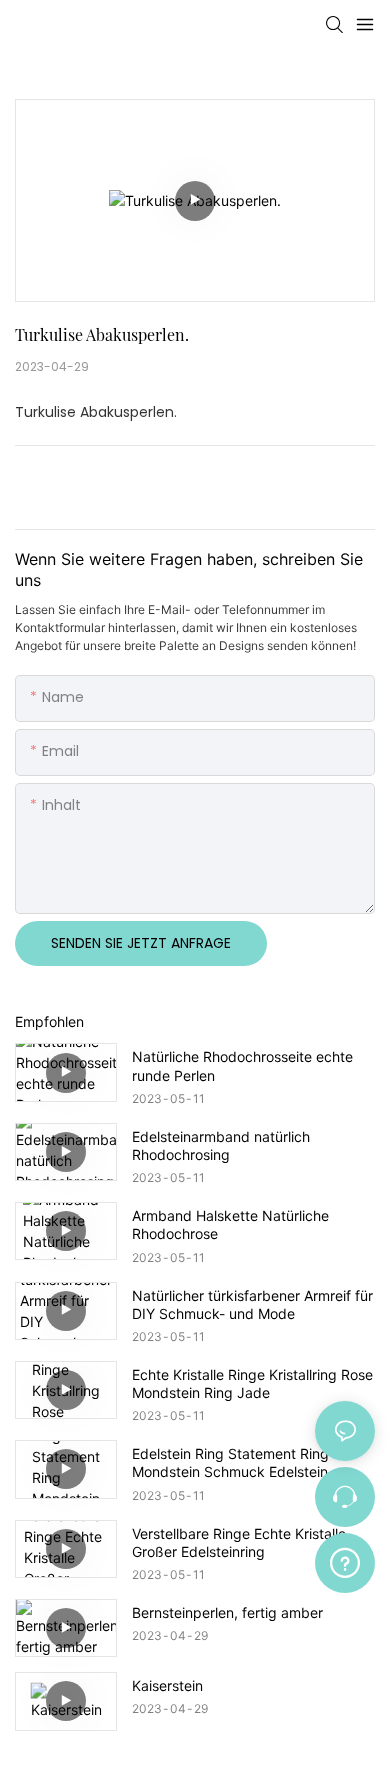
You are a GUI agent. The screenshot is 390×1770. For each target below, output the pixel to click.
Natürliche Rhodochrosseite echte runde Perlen (242, 1065)
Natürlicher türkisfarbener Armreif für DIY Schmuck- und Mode (252, 1304)
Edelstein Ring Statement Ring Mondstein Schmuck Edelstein (230, 1462)
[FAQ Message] (345, 1560)
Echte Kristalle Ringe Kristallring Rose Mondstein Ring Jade (252, 1383)
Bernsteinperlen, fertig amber (227, 1612)
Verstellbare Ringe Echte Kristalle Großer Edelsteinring (239, 1542)
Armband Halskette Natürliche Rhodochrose (230, 1224)
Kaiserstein (167, 1685)
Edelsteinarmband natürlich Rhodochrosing (221, 1145)
